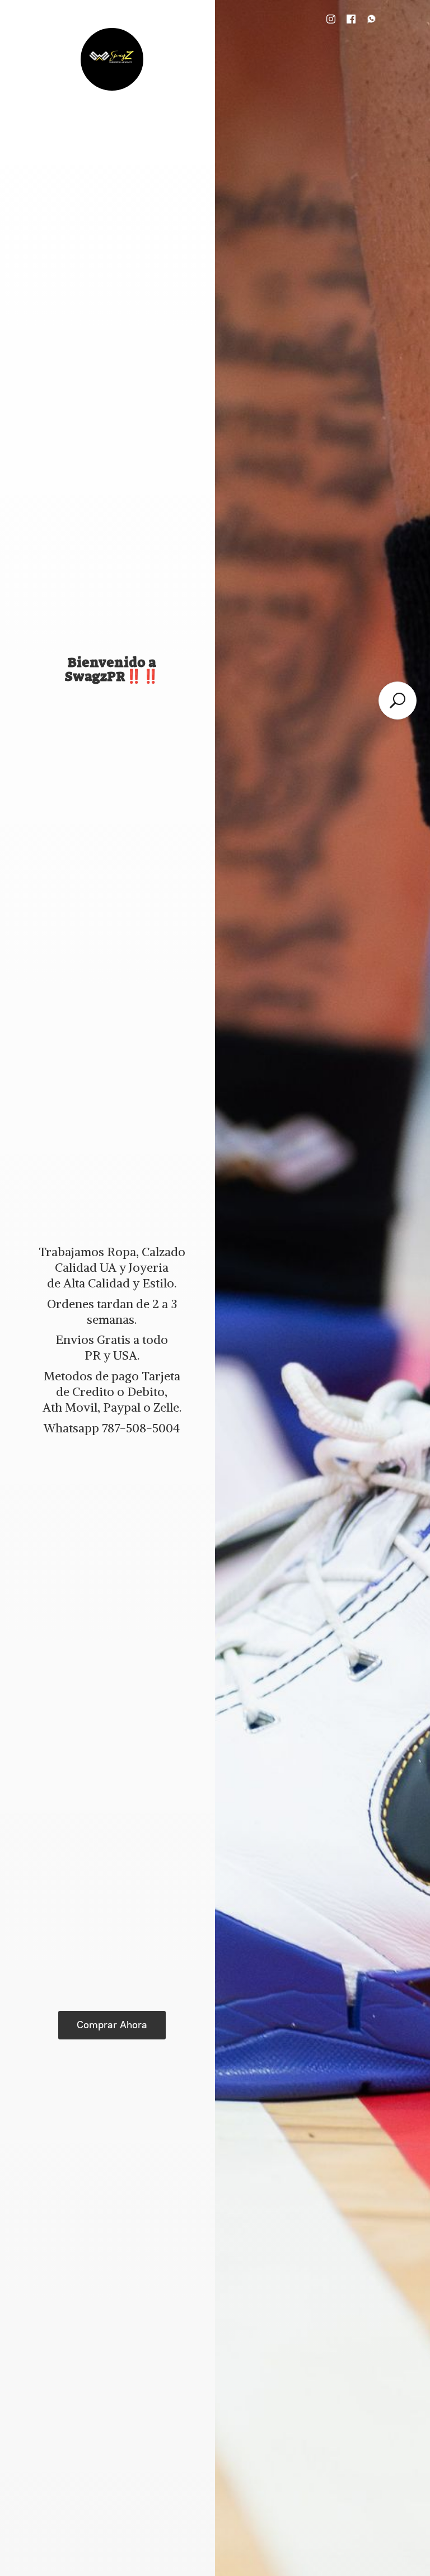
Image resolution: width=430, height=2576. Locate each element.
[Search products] (398, 701)
